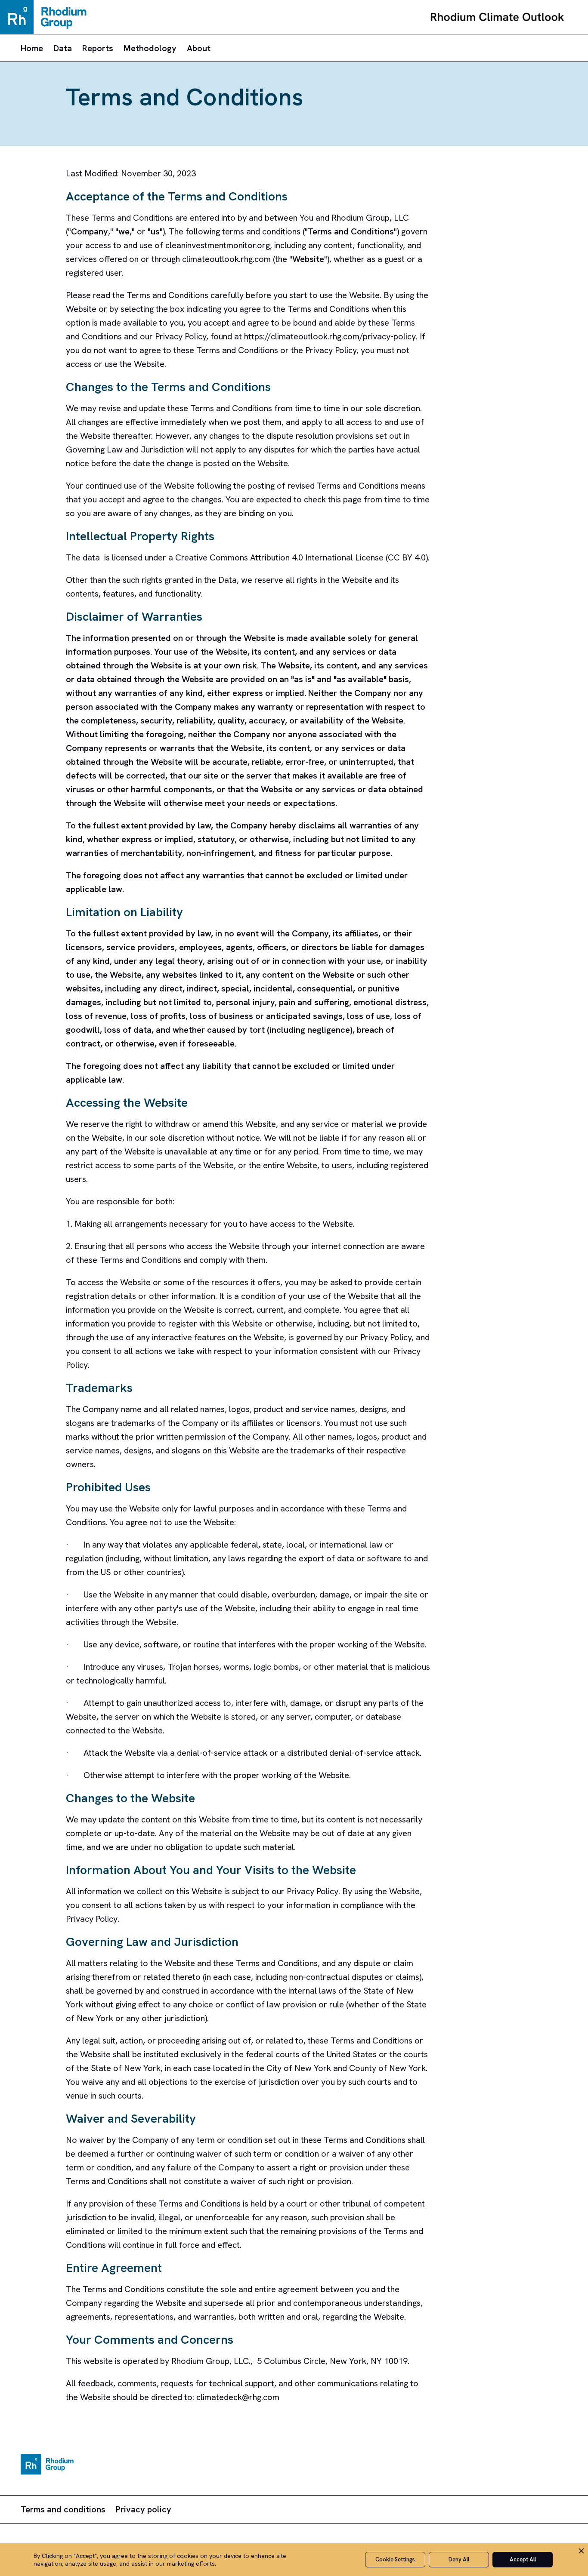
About (199, 48)
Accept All (523, 2559)
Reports (98, 48)
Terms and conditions (63, 2509)
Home (32, 48)
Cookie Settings (395, 2559)
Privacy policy (144, 2509)
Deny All (459, 2559)
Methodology (150, 48)
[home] (497, 17)
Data (63, 48)
